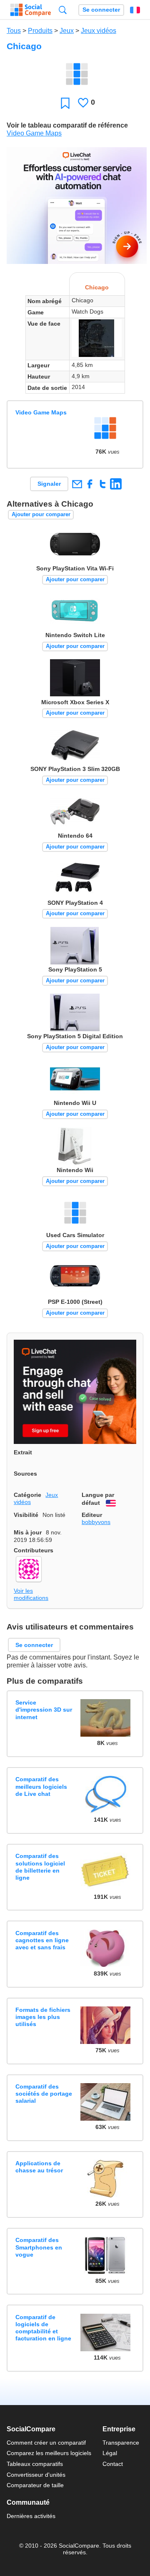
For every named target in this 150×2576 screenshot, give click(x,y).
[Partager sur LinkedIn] (116, 484)
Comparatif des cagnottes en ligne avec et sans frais (42, 1940)
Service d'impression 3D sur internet (44, 1710)
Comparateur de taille (35, 2485)
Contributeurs (34, 1550)
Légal (110, 2453)
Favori (65, 103)
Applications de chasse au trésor (39, 2167)
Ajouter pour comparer (41, 514)
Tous (14, 31)
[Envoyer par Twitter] (103, 484)
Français (135, 10)
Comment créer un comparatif (46, 2443)
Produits (40, 31)
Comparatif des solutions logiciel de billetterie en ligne (40, 1867)
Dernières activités (31, 2516)
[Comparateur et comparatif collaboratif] (31, 10)
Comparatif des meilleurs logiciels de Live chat (41, 1786)
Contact (113, 2464)
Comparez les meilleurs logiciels (49, 2453)
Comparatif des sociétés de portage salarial (44, 2094)
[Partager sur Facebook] (90, 484)
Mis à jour (28, 1532)
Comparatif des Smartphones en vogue (39, 2247)
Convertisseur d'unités (36, 2475)
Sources (25, 1474)
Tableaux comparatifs (35, 2464)
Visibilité (26, 1515)
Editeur (92, 1515)
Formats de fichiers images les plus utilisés (43, 2017)
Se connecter (101, 10)
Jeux (67, 31)
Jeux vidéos (99, 31)
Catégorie (27, 1495)
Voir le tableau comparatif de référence (67, 125)
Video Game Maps (34, 133)
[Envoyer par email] (77, 484)
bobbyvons (96, 1522)
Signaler (49, 484)
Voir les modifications (31, 1594)
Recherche (63, 10)
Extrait (23, 1452)
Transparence (121, 2443)
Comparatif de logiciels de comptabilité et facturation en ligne (43, 2328)
